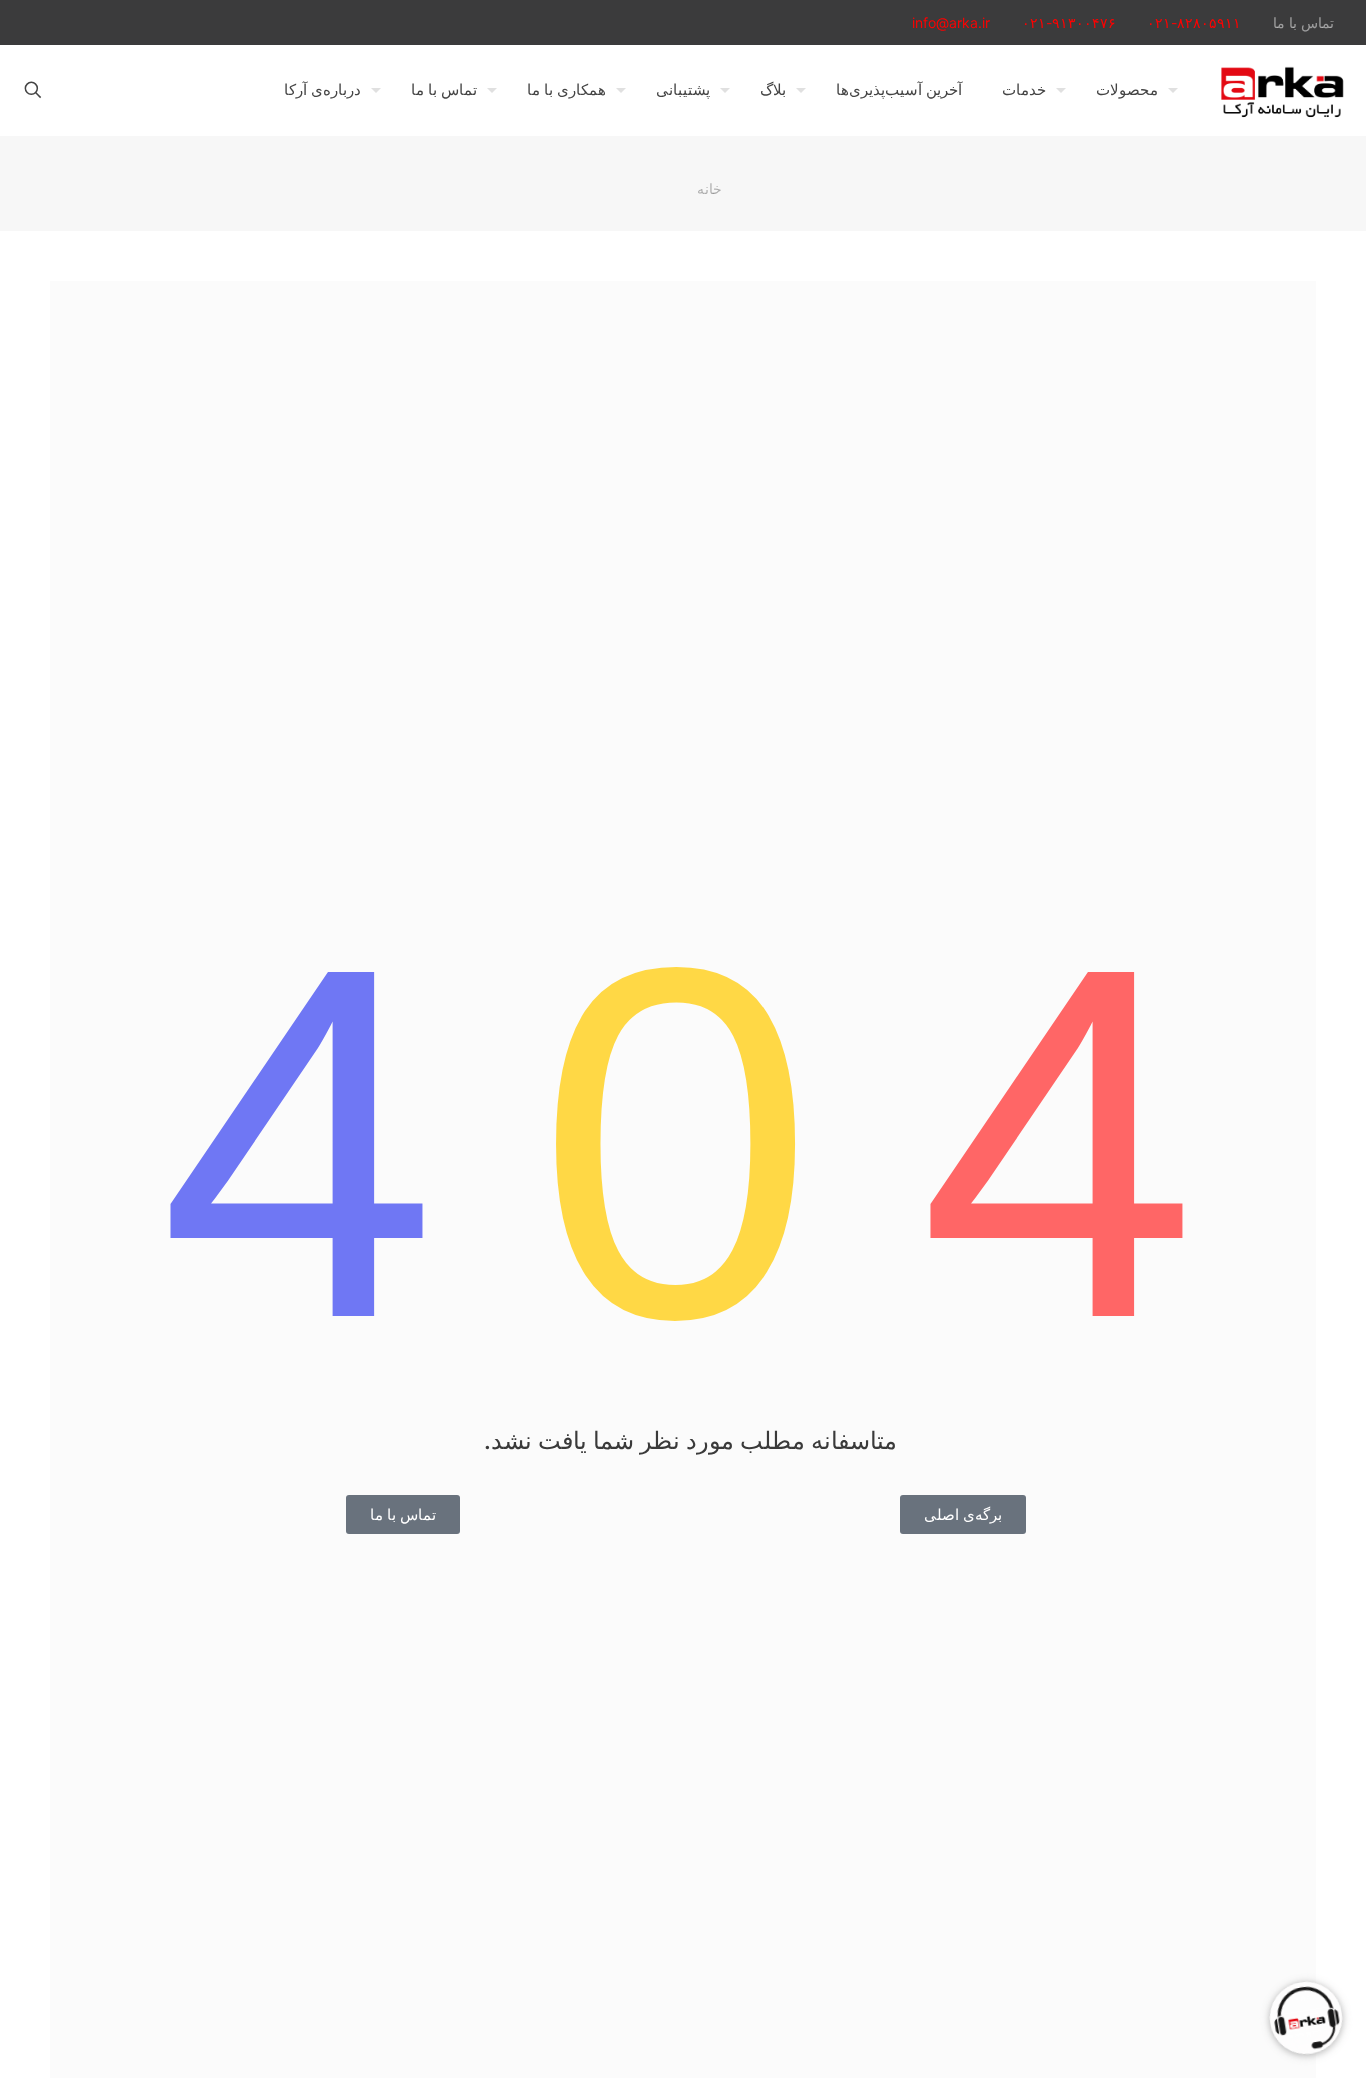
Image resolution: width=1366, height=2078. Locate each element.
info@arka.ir (951, 22)
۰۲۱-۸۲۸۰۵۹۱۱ (1194, 22)
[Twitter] (141, 22)
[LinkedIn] (87, 22)
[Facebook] (168, 22)
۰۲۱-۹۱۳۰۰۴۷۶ (1069, 22)
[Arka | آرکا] (1282, 90)
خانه (709, 188)
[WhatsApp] (195, 22)
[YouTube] (114, 22)
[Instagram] (60, 22)
